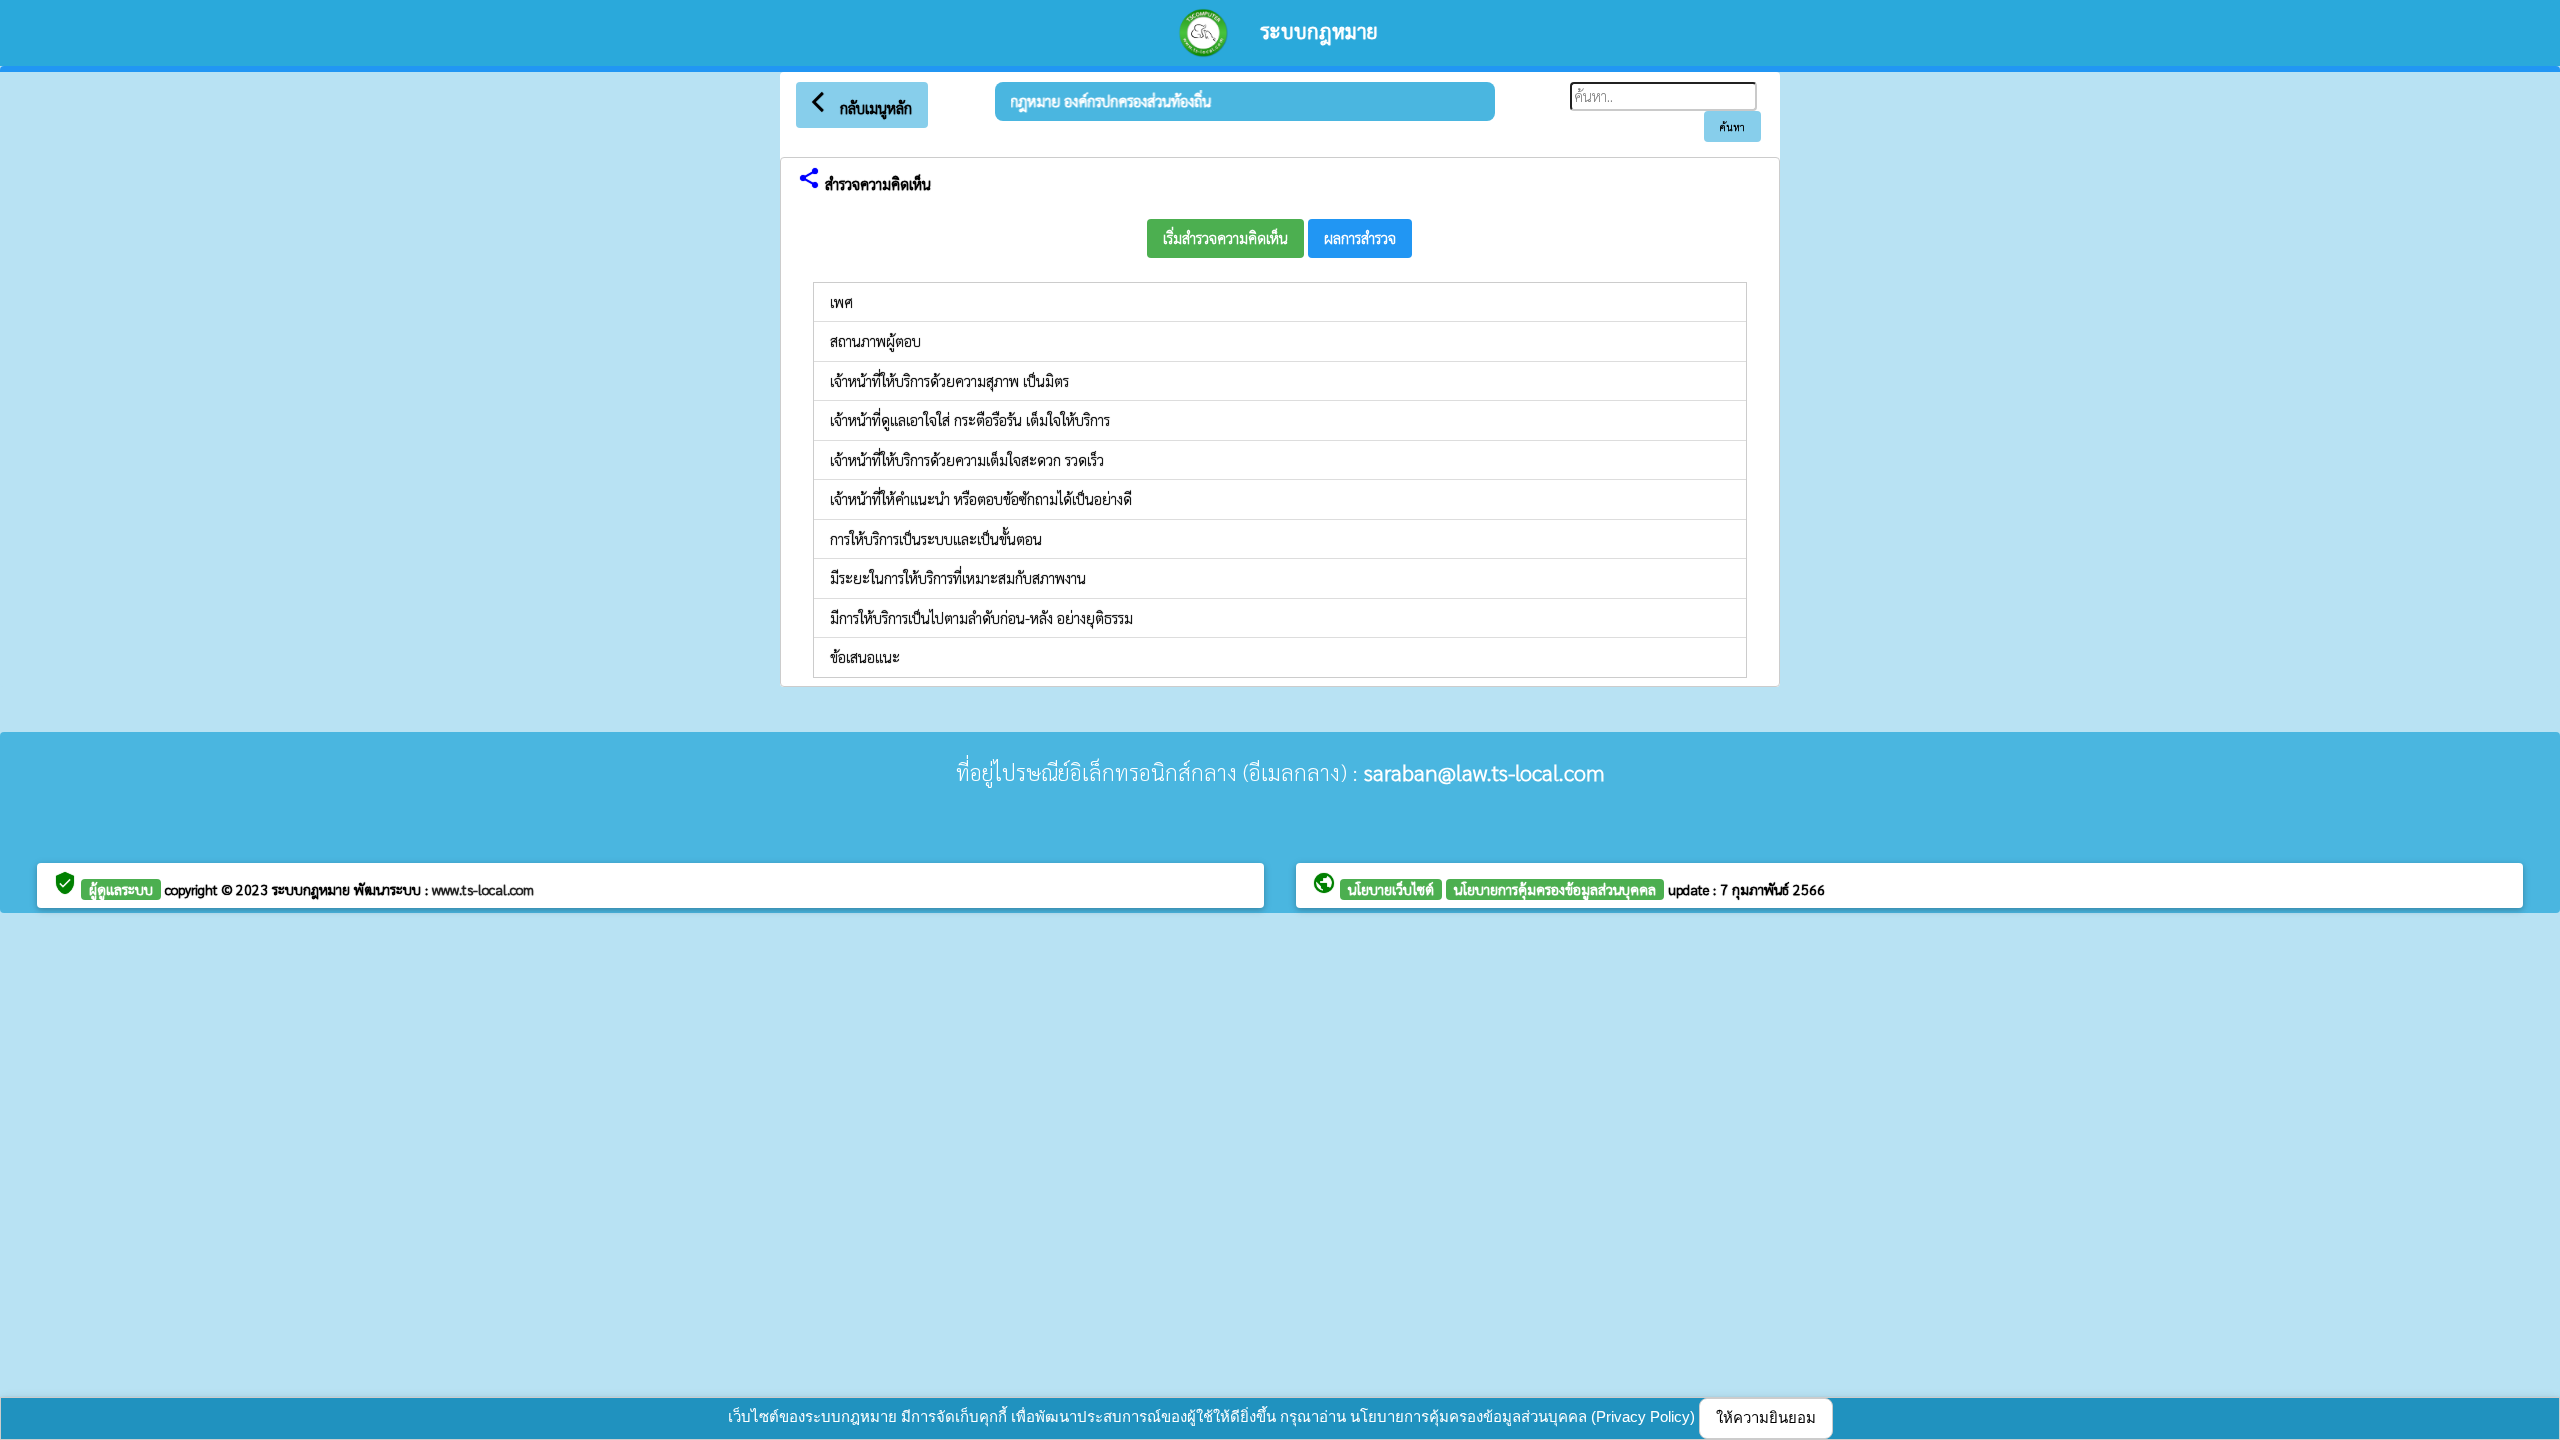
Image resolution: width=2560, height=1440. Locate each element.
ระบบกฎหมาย (313, 889)
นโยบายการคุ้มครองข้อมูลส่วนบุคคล (1555, 889)
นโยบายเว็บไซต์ (1391, 889)
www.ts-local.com (483, 889)
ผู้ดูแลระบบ (121, 889)
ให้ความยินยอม (1766, 1417)
